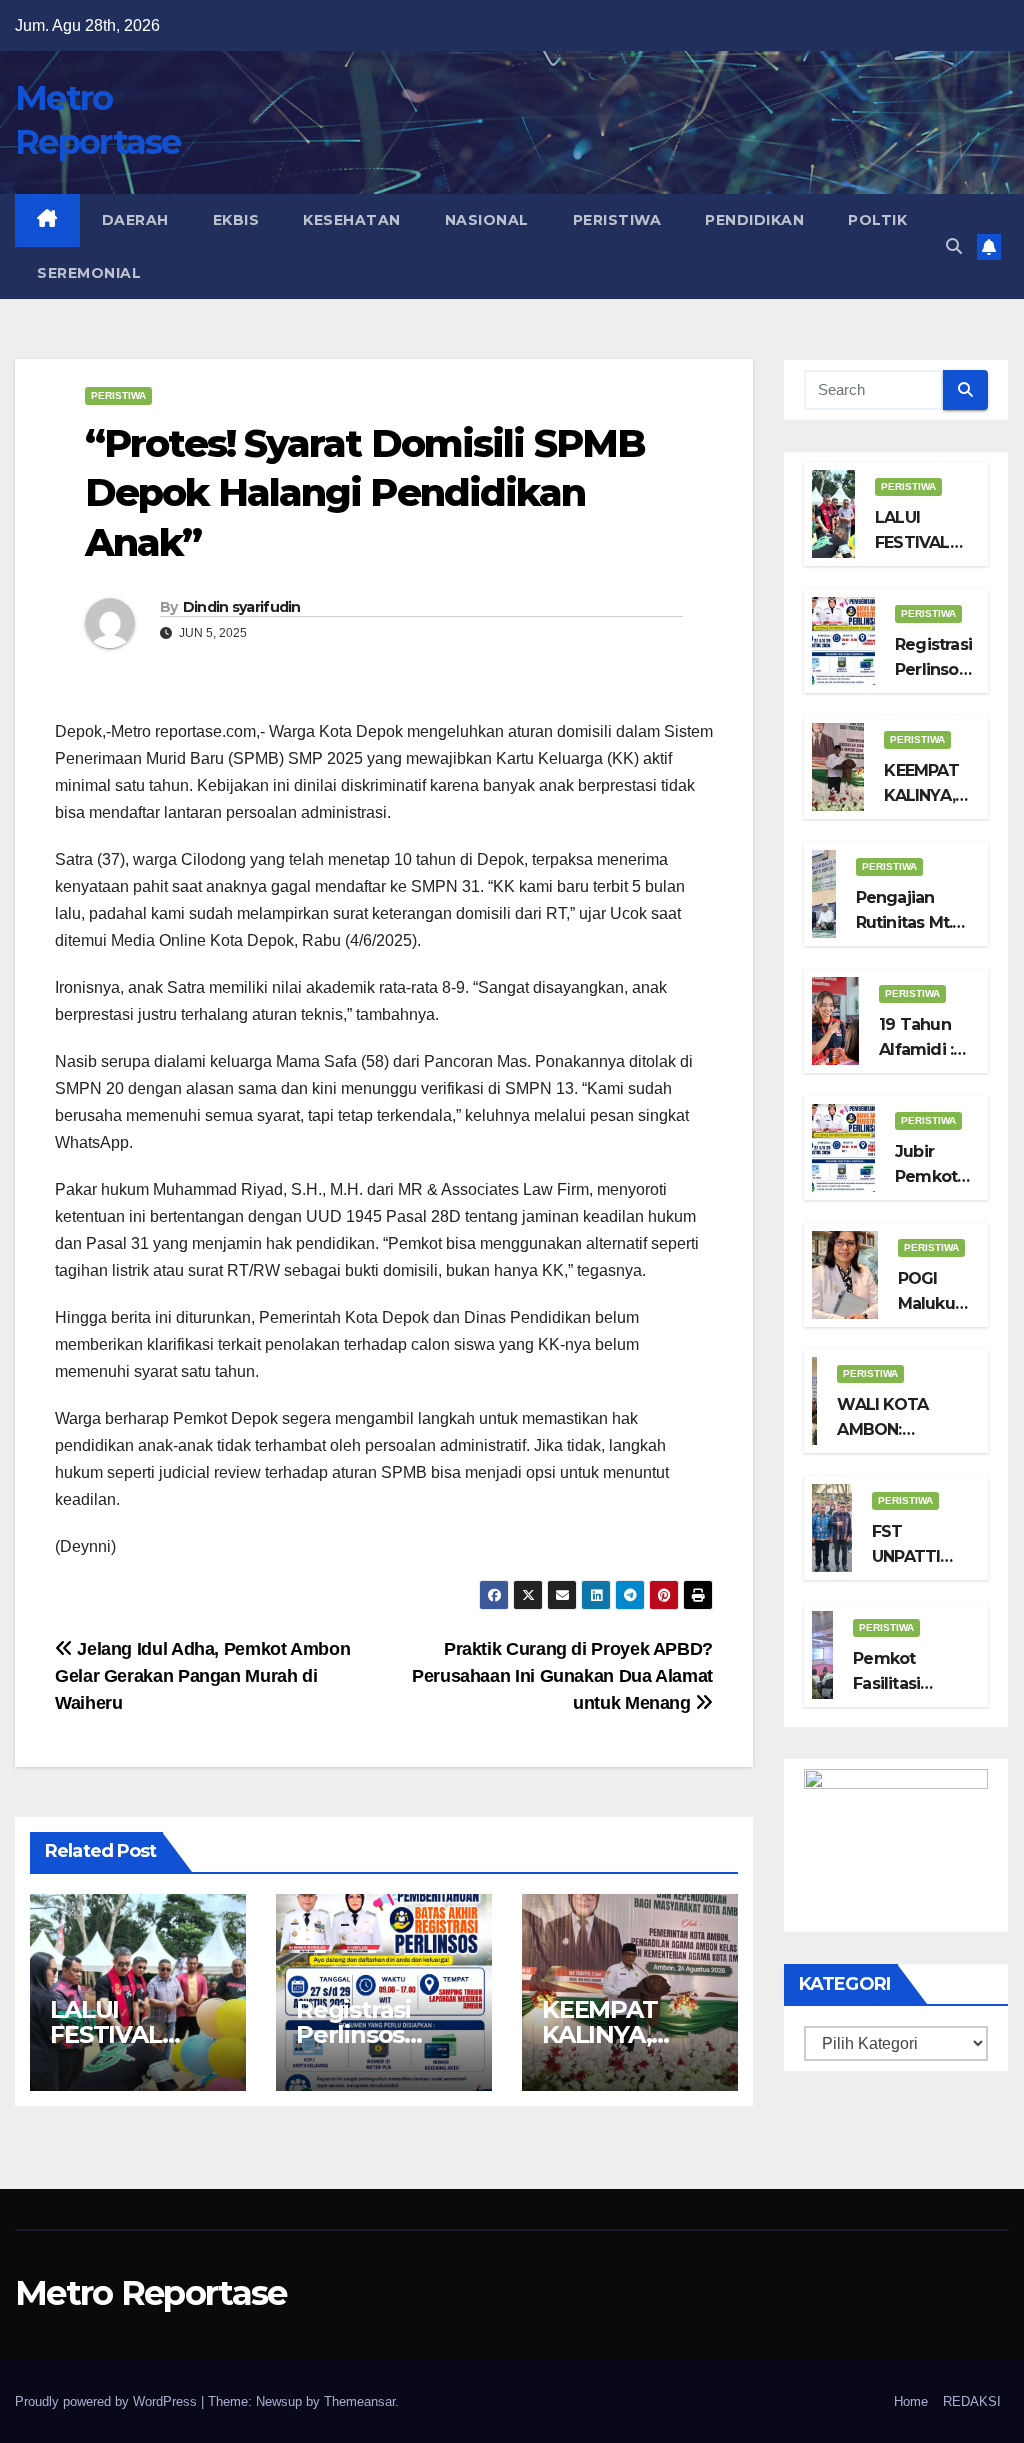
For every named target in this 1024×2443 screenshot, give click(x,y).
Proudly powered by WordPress (108, 2401)
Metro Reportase (151, 2293)
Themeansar (359, 2401)
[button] (954, 246)
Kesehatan (352, 220)
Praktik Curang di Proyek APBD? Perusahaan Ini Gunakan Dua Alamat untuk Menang (562, 1675)
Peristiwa (617, 220)
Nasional (487, 220)
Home (911, 2401)
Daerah (135, 220)
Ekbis (236, 220)
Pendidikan (754, 220)
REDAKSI (972, 2401)
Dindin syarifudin (242, 607)
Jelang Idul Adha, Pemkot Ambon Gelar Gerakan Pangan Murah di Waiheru (202, 1675)
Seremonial (89, 273)
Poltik (877, 220)
